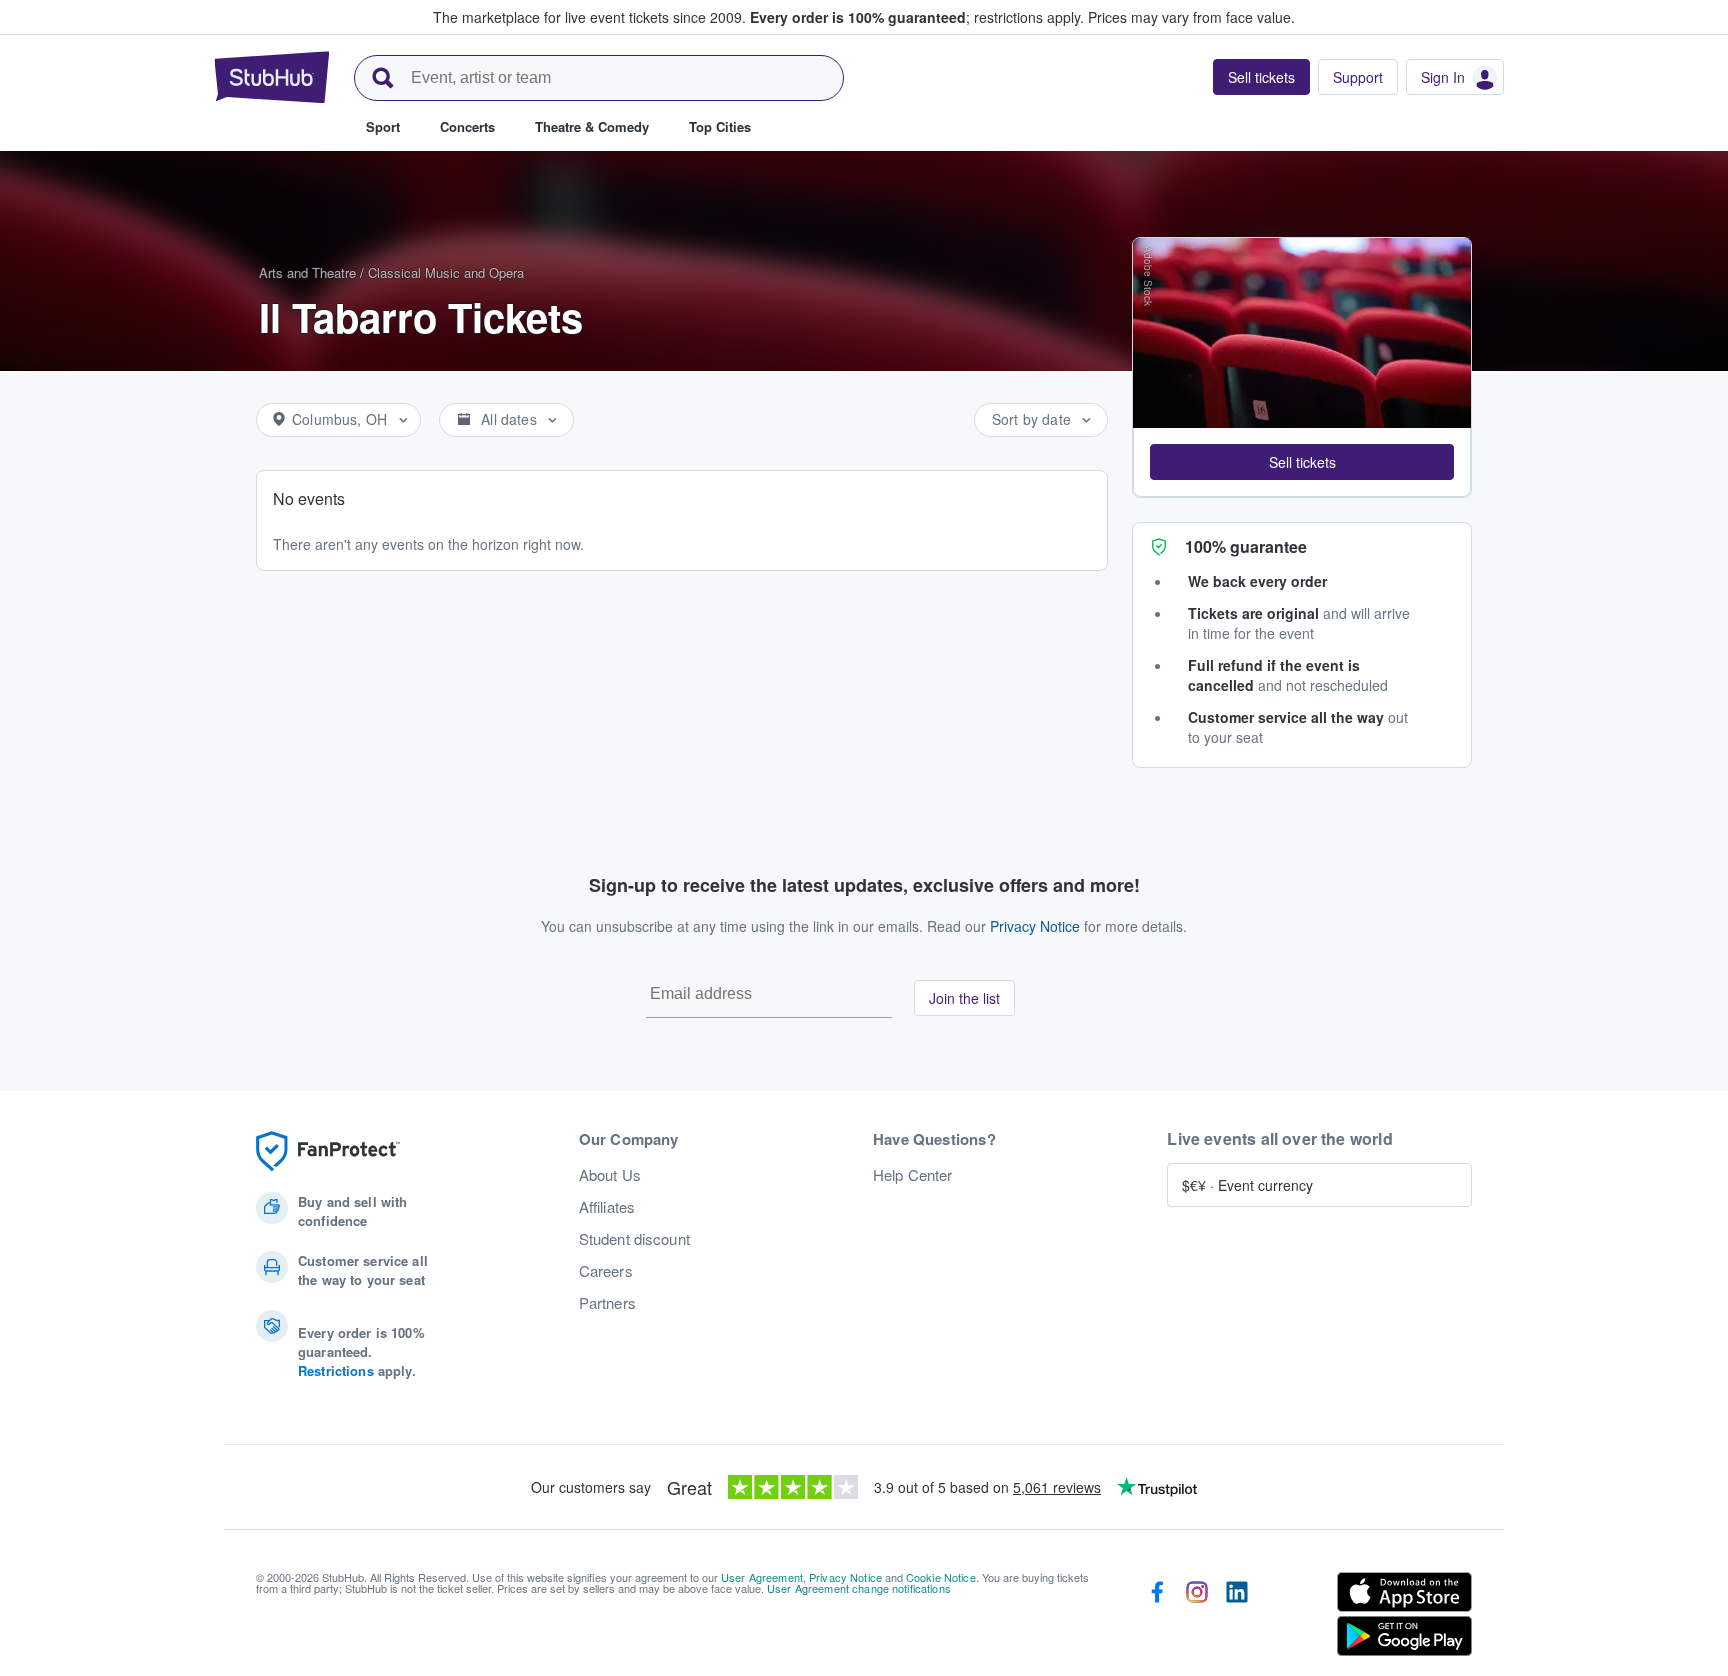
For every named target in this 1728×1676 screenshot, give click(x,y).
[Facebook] (1157, 1618)
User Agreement (762, 1577)
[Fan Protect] (328, 1151)
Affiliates (607, 1207)
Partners (607, 1303)
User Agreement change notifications (859, 1588)
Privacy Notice (1035, 926)
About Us (610, 1175)
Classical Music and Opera (446, 272)
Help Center (913, 1175)
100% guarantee (1246, 546)
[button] (1302, 462)
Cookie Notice (941, 1577)
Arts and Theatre (307, 272)
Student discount (634, 1239)
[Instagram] (1197, 1618)
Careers (606, 1271)
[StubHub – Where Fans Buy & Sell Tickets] (272, 77)
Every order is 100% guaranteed (917, 17)
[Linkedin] (1237, 1618)
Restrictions (336, 1370)
